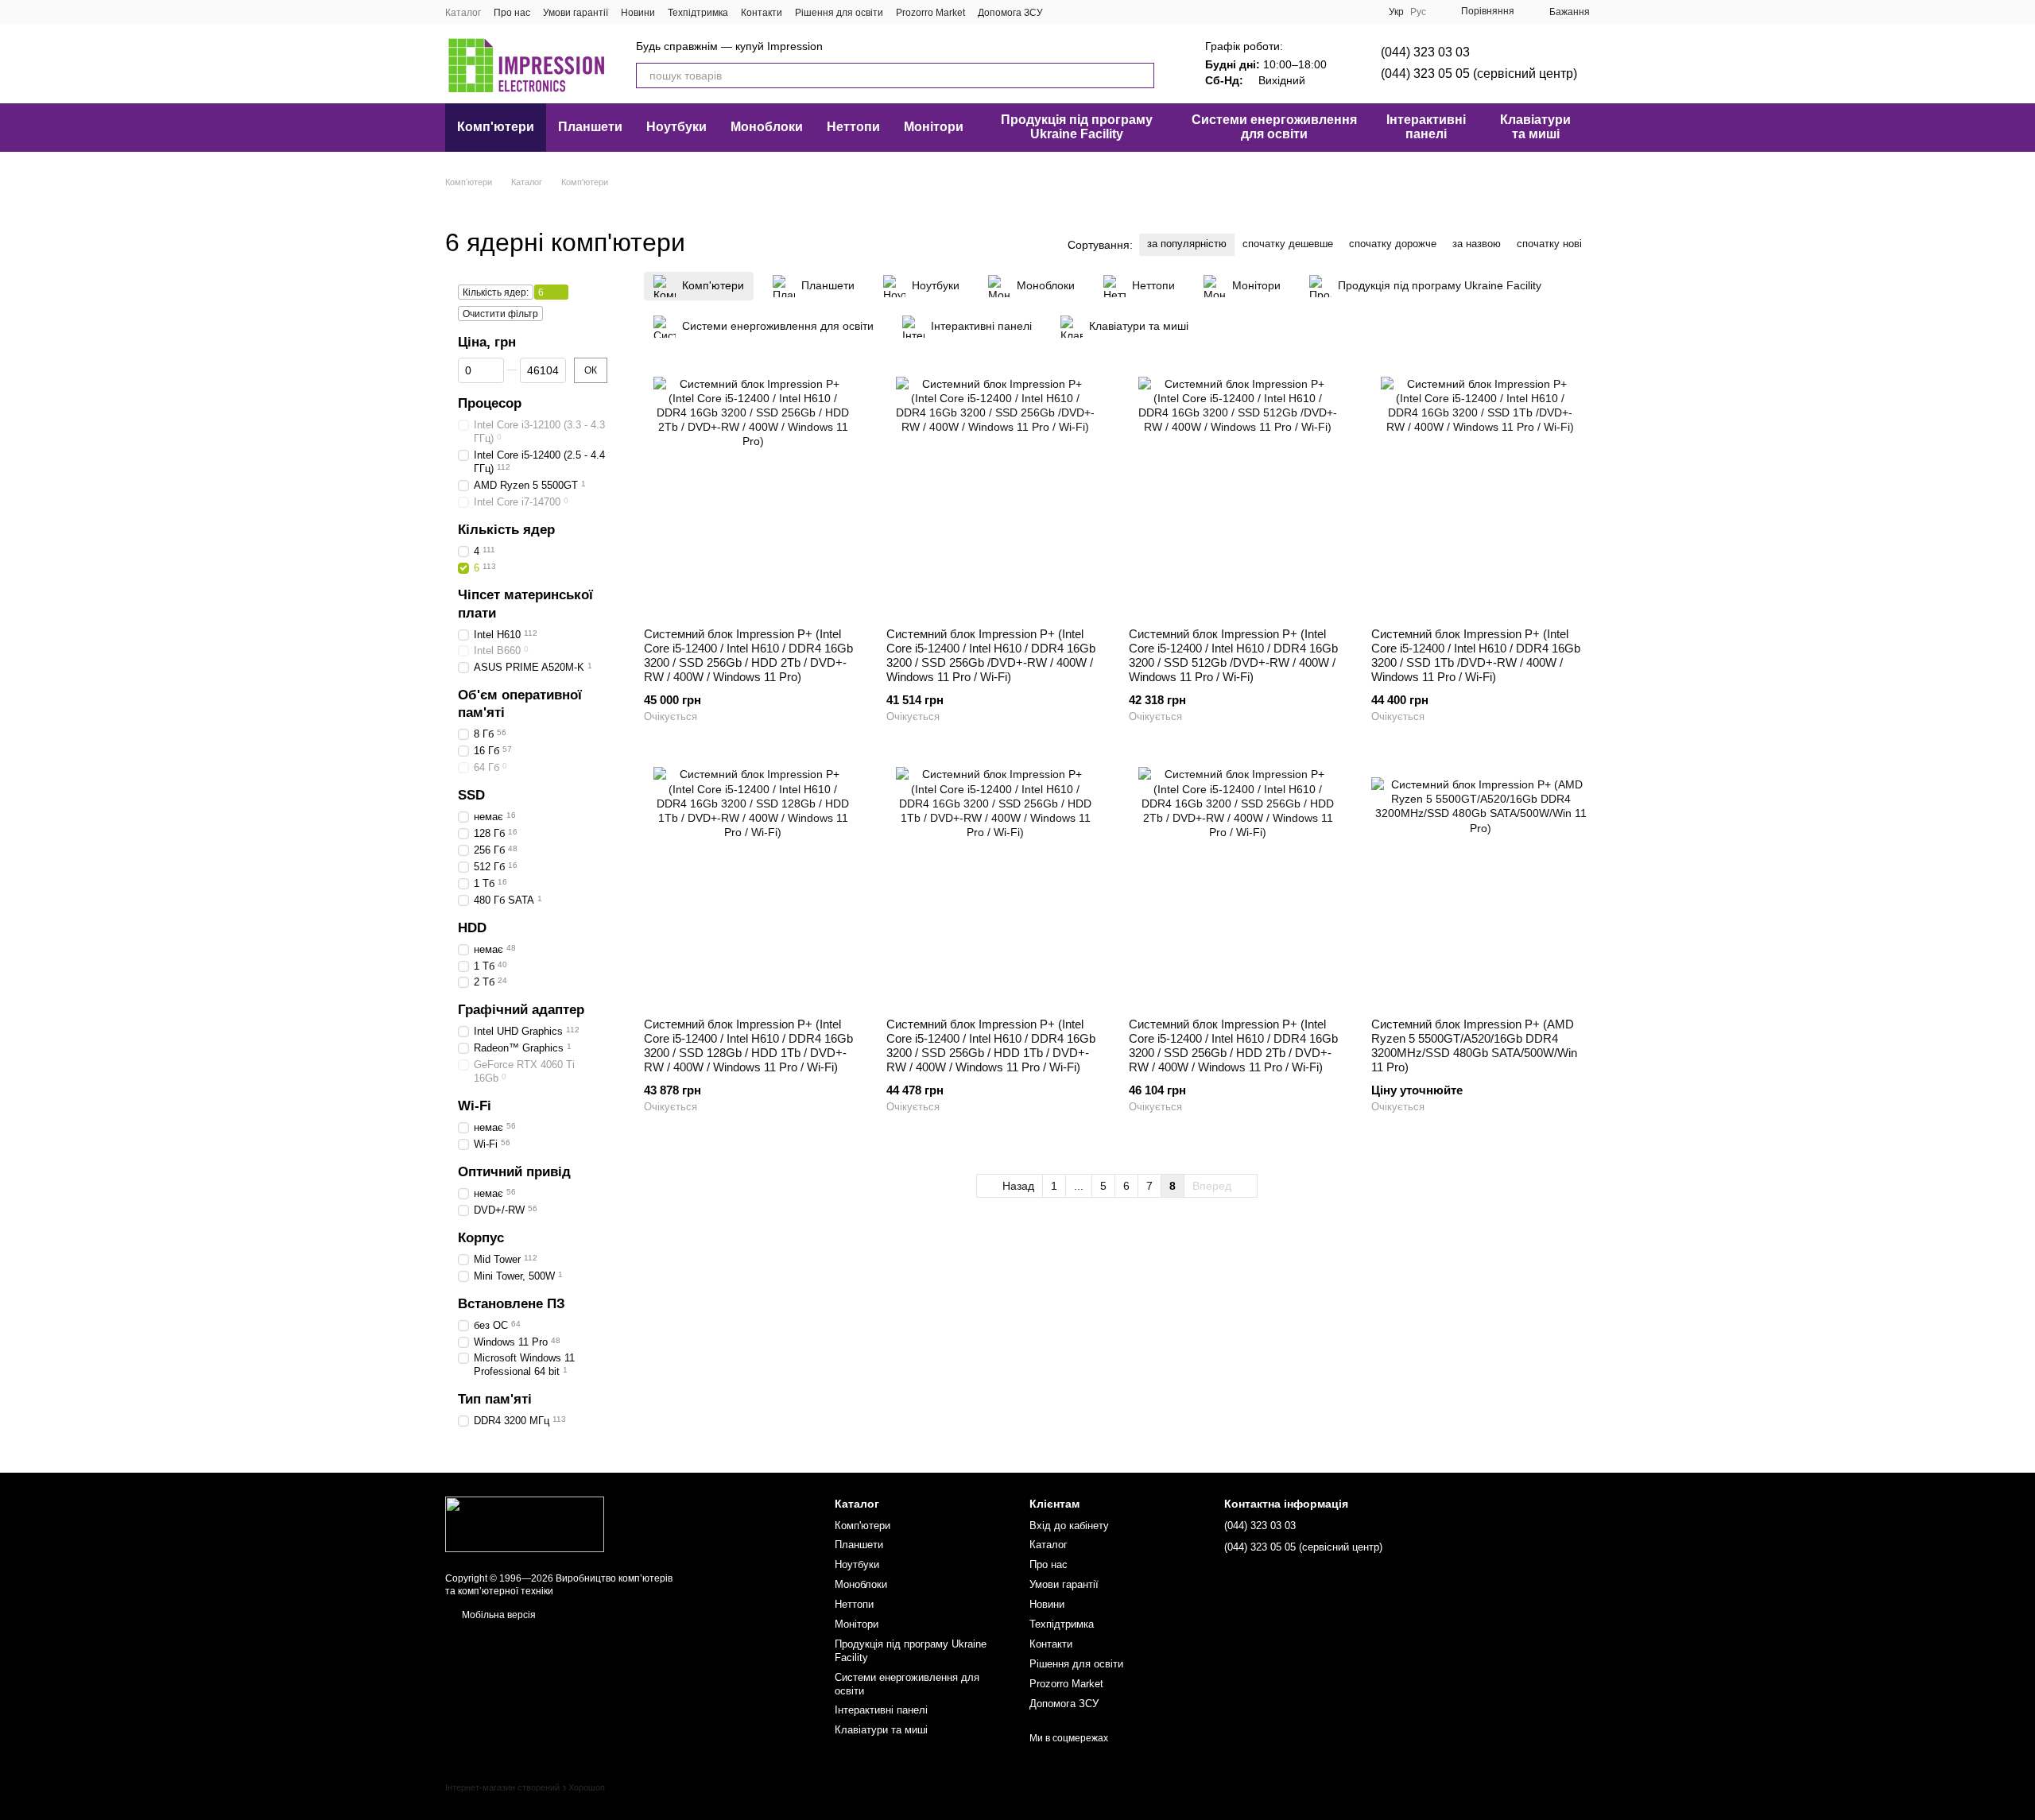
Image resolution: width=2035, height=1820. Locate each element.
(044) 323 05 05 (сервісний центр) (1479, 74)
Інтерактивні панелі (1426, 127)
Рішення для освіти (839, 13)
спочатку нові (1549, 244)
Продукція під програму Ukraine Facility (1077, 127)
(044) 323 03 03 (1425, 52)
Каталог (463, 13)
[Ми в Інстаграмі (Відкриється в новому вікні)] (1103, 12)
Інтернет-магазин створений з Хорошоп (525, 1787)
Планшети (590, 127)
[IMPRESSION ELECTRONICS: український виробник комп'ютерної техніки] (525, 1524)
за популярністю (1187, 244)
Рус (1418, 12)
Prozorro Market (930, 13)
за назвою (1477, 244)
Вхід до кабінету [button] (1069, 1526)
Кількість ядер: (496, 292)
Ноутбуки (676, 127)
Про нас (512, 13)
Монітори (934, 127)
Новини (638, 13)
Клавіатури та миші (1535, 127)
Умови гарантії (576, 13)
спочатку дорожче (1393, 244)
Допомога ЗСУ (1010, 13)
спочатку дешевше (1288, 244)
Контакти (762, 13)
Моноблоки (767, 127)
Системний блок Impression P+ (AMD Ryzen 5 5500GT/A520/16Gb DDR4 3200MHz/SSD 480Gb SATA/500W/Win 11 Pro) (1474, 1046)
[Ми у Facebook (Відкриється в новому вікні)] (1065, 12)
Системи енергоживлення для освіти (1274, 127)
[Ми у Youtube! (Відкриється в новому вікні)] (1084, 12)
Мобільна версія (498, 1615)
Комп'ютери (496, 127)
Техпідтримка (698, 13)
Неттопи (853, 127)
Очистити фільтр (500, 314)
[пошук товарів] (1142, 76)
